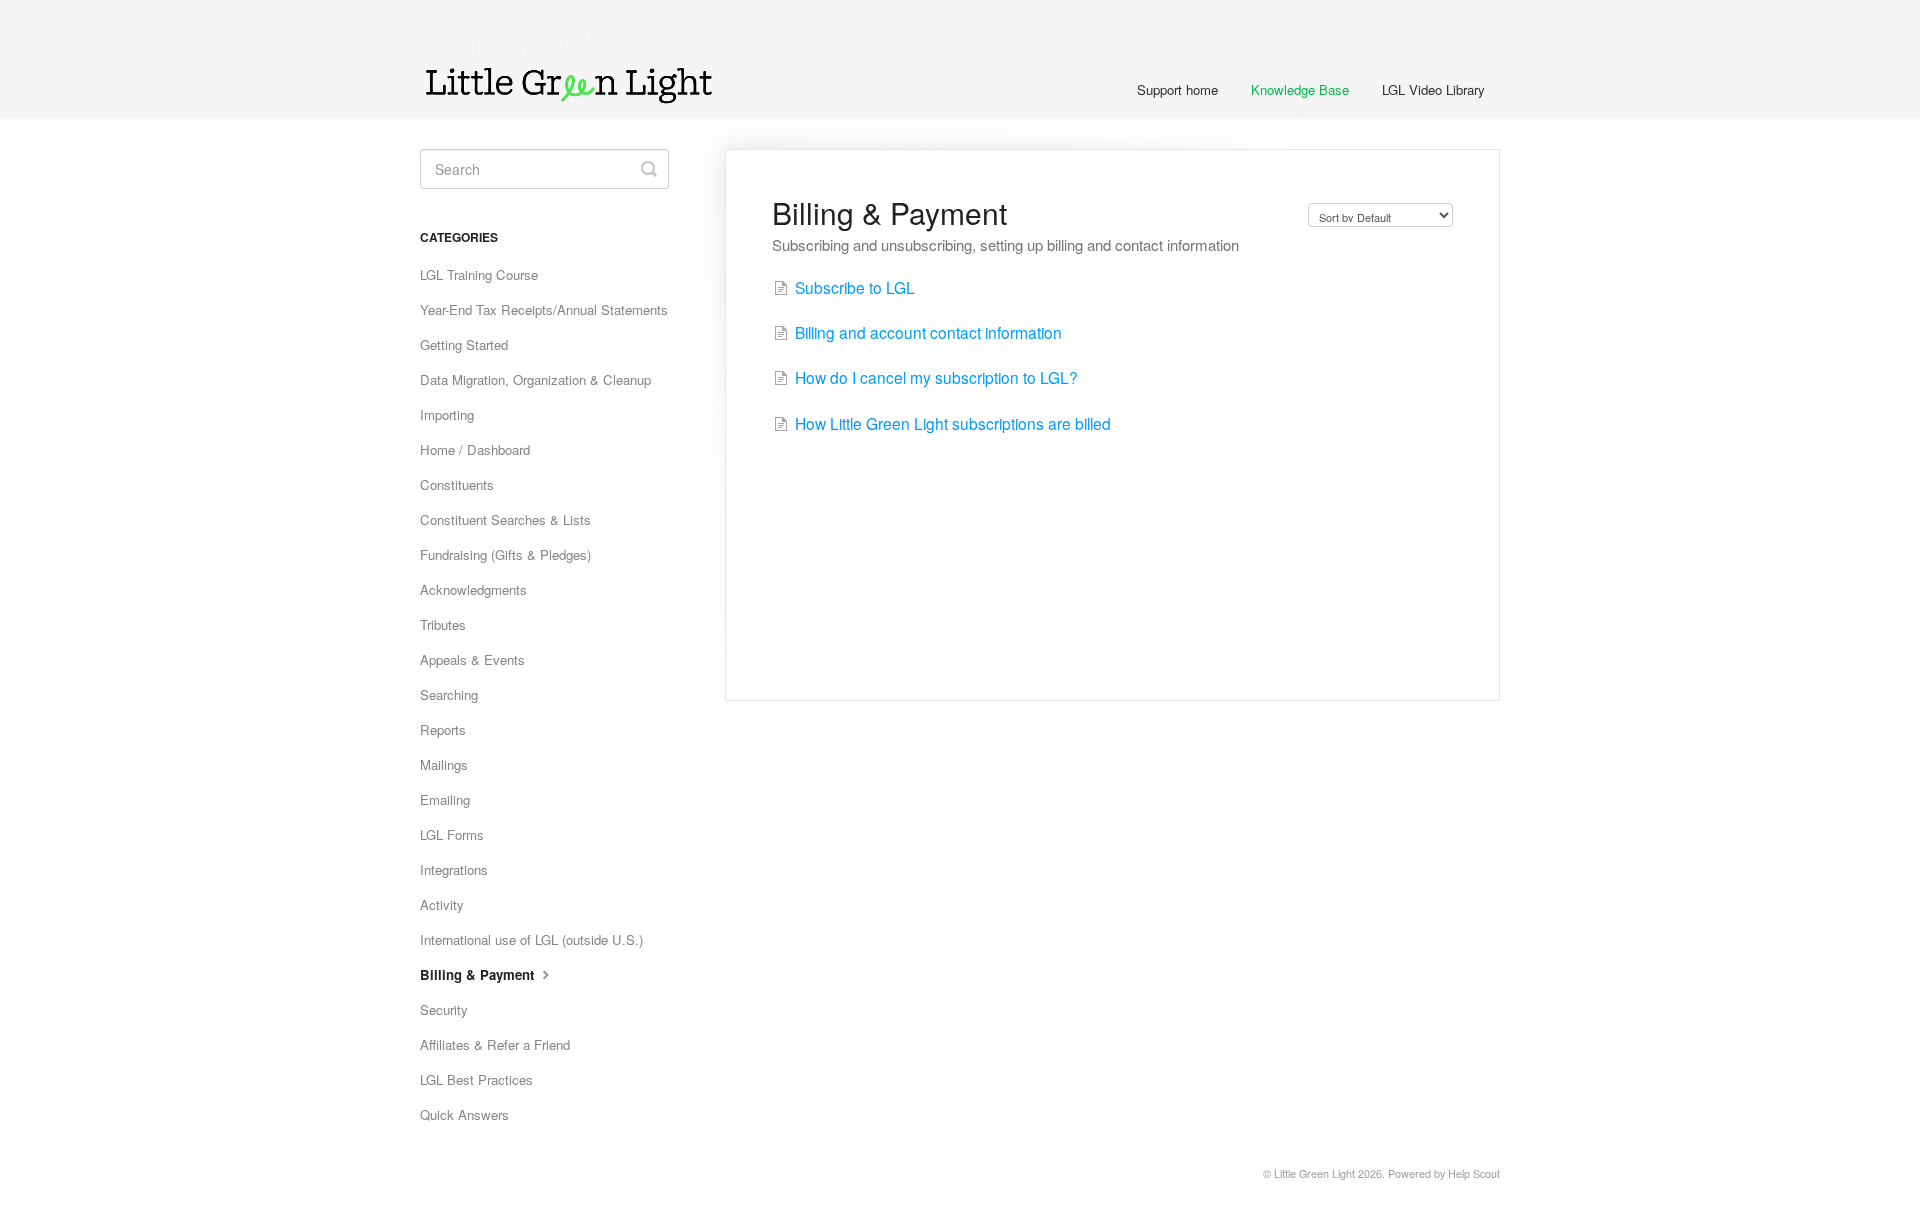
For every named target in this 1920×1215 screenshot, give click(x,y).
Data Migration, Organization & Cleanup (535, 379)
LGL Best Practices (476, 1079)
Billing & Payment (479, 974)
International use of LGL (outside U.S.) (531, 939)
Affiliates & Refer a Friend (495, 1044)
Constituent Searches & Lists (505, 519)
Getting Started (464, 344)
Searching (449, 694)
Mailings (444, 764)
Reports (443, 729)
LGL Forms (452, 834)
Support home (1177, 89)
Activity (442, 904)
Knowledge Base (1300, 89)
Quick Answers (464, 1114)
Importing (447, 414)
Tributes (443, 624)
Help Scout (1474, 1173)
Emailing (445, 799)
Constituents (457, 484)
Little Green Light (1314, 1173)
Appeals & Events (472, 659)
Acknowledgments (473, 589)
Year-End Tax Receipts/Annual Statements (544, 309)
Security (444, 1009)
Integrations (454, 869)
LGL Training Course (479, 274)
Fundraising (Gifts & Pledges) (505, 554)
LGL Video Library (1433, 89)
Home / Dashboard (475, 449)
